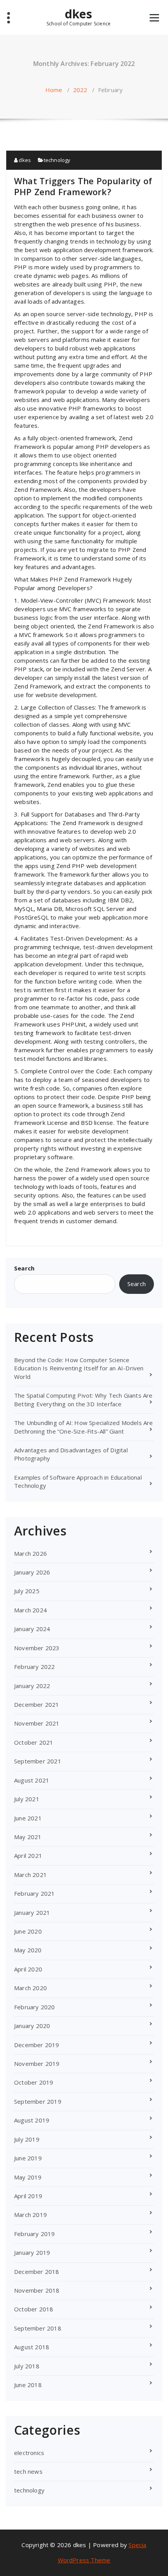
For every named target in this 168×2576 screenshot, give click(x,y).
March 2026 (30, 1553)
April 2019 (28, 2196)
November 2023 (37, 1648)
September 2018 (38, 2328)
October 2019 (34, 2082)
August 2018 (32, 2347)
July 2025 (27, 1591)
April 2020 (28, 1969)
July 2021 (27, 1799)
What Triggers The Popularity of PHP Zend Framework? (83, 186)
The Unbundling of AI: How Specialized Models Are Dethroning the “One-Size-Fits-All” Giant (84, 1427)
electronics (29, 2453)
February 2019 (35, 2234)
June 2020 (28, 1931)
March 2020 (30, 1988)
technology (57, 160)
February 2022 (35, 1667)
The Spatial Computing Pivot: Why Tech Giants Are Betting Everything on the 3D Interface (83, 1399)
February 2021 (35, 1893)
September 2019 (38, 2101)
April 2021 (28, 1856)
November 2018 (37, 2290)
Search (24, 1268)
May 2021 (28, 1837)
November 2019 (37, 2064)
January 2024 (32, 1629)
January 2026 (32, 1572)
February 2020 (35, 2007)
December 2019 (37, 2045)
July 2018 (27, 2366)
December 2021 (37, 1704)
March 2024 (30, 1610)
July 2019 (27, 2139)
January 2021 (32, 1912)
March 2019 (30, 2215)
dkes (79, 17)
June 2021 (28, 1818)
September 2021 (38, 1761)
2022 (80, 90)
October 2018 (34, 2309)
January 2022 (32, 1686)
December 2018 (37, 2272)
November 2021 (37, 1723)
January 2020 (32, 2026)
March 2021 (30, 1875)
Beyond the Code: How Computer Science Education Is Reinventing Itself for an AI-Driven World (79, 1368)
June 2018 (28, 2385)
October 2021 (34, 1742)
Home (54, 90)
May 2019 (28, 2177)
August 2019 (32, 2120)
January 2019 (32, 2252)
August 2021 (32, 1780)
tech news (28, 2471)
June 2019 (28, 2158)
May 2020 (28, 1950)
